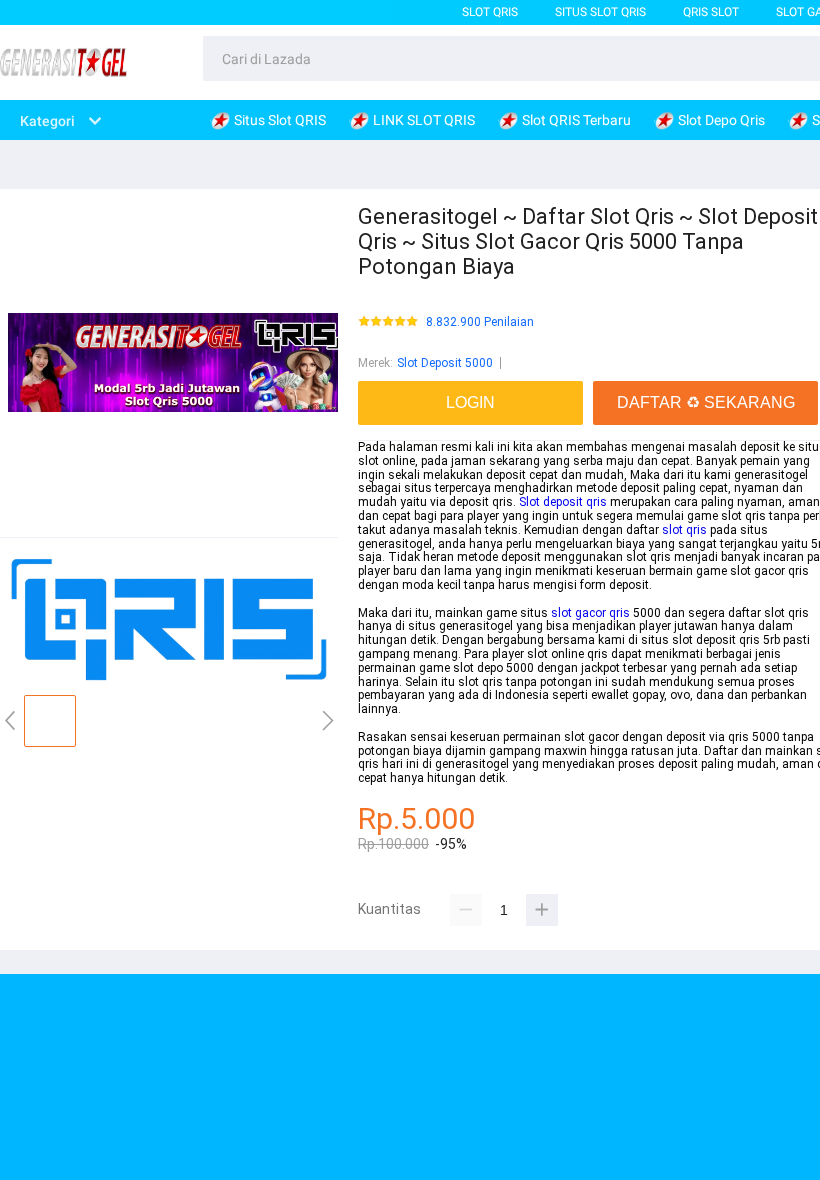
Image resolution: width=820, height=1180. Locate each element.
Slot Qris (490, 12)
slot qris (684, 530)
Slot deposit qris (563, 502)
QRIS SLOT (711, 12)
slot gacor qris (590, 613)
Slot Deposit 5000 (445, 363)
